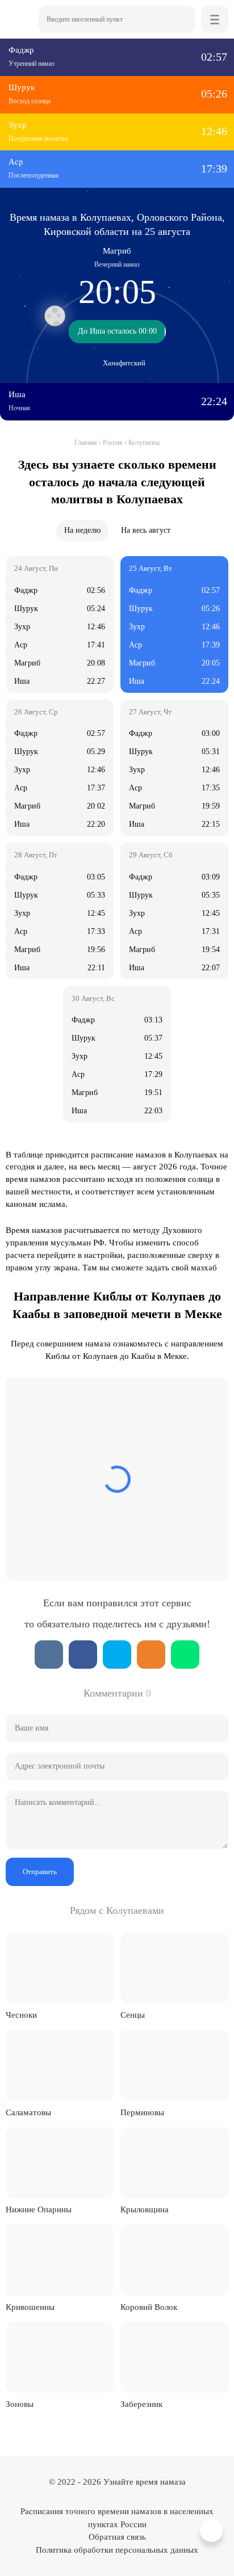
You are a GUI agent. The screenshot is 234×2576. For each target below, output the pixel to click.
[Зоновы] (60, 2357)
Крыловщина (145, 2209)
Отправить (40, 1872)
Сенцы (133, 2015)
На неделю (82, 530)
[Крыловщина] (174, 2163)
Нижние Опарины (39, 2209)
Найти (182, 19)
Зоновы (20, 2404)
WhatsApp (185, 1655)
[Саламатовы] (60, 2065)
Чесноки (21, 2015)
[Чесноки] (60, 1968)
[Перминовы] (174, 2065)
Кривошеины (30, 2307)
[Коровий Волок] (174, 2260)
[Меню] (215, 19)
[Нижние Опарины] (60, 2163)
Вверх (213, 2531)
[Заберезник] (174, 2357)
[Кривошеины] (60, 2260)
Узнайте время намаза (145, 2482)
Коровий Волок (149, 2307)
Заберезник (141, 2404)
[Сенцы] (174, 1968)
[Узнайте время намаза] (19, 19)
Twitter (117, 1655)
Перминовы (142, 2112)
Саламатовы (28, 2112)
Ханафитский (124, 363)
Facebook (83, 1655)
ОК (151, 1655)
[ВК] (49, 1655)
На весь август (146, 530)
